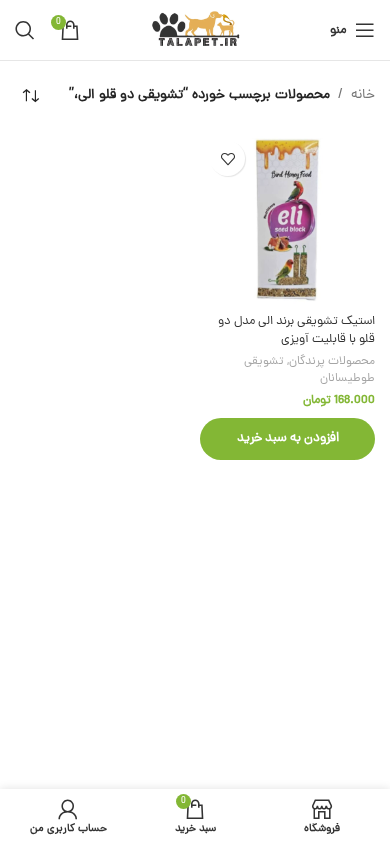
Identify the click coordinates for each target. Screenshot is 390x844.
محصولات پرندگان (332, 362)
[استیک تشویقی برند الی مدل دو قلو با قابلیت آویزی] (287, 218)
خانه (363, 95)
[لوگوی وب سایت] (195, 31)
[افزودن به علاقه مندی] (227, 158)
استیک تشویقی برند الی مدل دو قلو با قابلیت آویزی (296, 330)
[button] (287, 439)
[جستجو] (25, 30)
